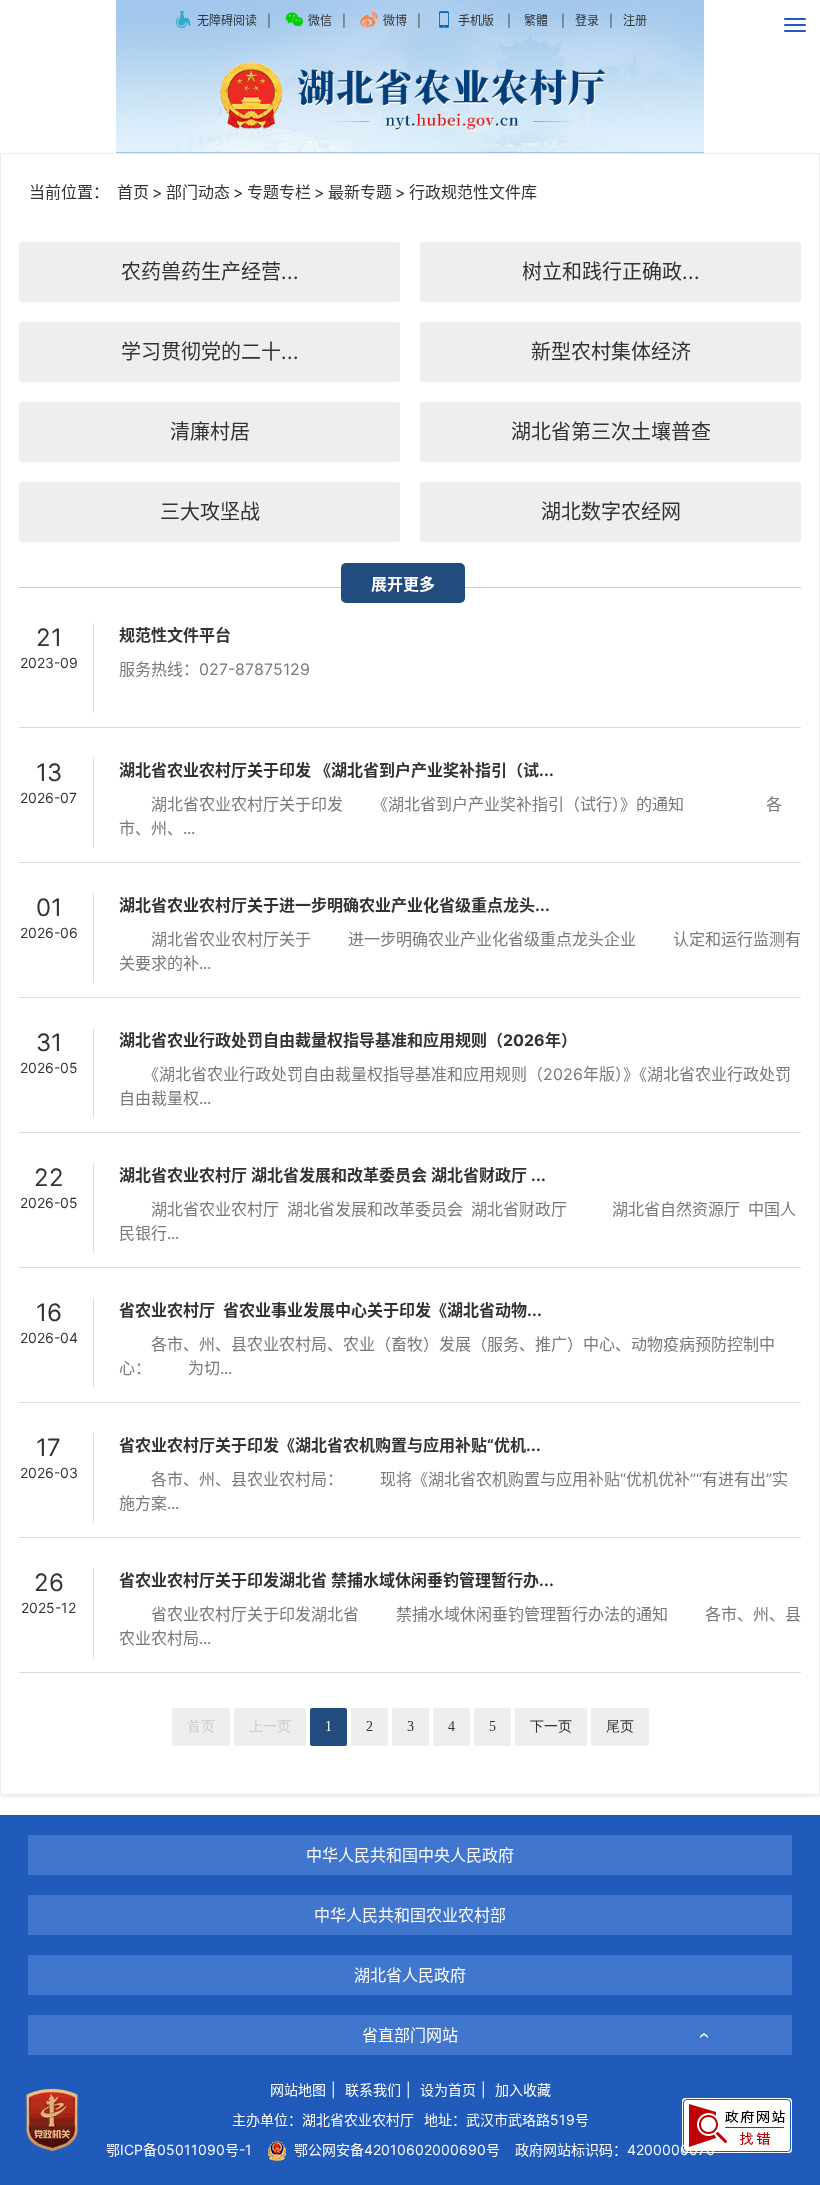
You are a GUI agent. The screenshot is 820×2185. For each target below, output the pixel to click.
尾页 (620, 1726)
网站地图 (298, 2089)
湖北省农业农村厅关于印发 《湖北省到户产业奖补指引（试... (336, 770)
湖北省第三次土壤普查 (611, 432)
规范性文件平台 (175, 635)
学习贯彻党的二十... (210, 352)
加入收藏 (523, 2089)
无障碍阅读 (227, 20)
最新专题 (360, 192)
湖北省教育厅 (410, 1879)
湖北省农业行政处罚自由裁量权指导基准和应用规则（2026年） (348, 1040)
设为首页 (448, 2089)
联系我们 (373, 2089)
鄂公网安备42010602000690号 (393, 2149)
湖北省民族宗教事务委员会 (410, 1999)
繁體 (536, 20)
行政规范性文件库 (473, 192)
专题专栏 (279, 192)
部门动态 (198, 192)
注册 (635, 20)
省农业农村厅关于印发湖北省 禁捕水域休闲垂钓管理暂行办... (336, 1580)
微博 (395, 20)
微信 (320, 20)
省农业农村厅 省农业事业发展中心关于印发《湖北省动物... (330, 1310)
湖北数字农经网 (611, 512)
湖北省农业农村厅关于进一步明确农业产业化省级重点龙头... (334, 905)
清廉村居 (210, 432)
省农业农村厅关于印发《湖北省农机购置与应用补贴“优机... (330, 1445)
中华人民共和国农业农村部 (410, 1915)
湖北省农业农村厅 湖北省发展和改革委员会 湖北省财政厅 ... (332, 1175)
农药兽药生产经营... (210, 272)
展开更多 (403, 584)
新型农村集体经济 (611, 352)
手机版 (476, 20)
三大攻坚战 (210, 512)
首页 (133, 192)
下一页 (551, 1726)
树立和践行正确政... (611, 272)
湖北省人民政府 (410, 1975)
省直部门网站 (410, 2035)
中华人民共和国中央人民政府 (410, 1855)
